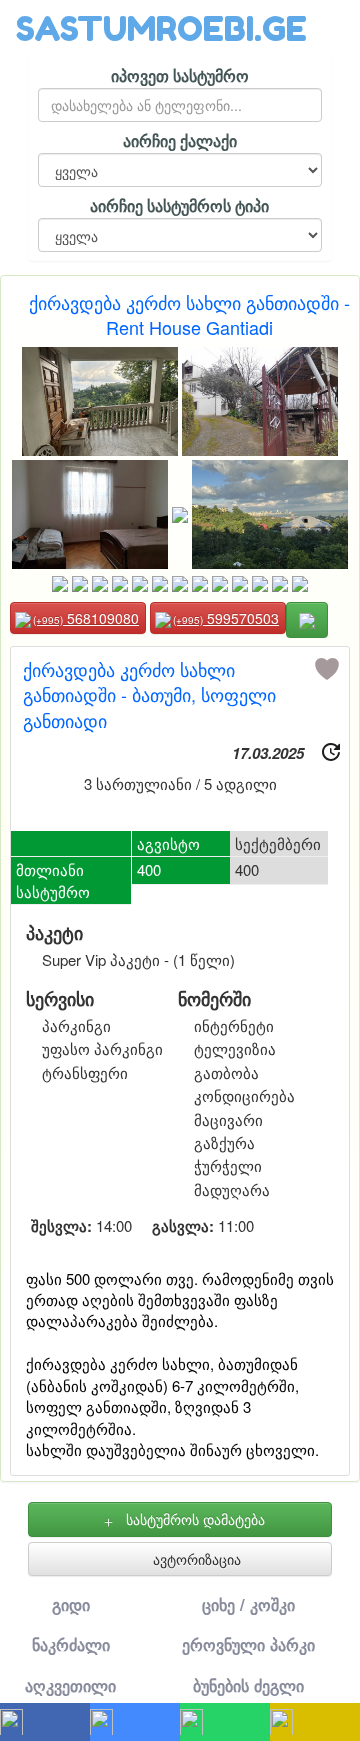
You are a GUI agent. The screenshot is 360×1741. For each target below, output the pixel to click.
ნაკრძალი (71, 1644)
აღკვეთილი (70, 1685)
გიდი (71, 1604)
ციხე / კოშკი (248, 1604)
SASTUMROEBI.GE (161, 28)
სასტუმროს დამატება (193, 1519)
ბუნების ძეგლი (248, 1685)
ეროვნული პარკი (248, 1644)
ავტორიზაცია (195, 1559)
